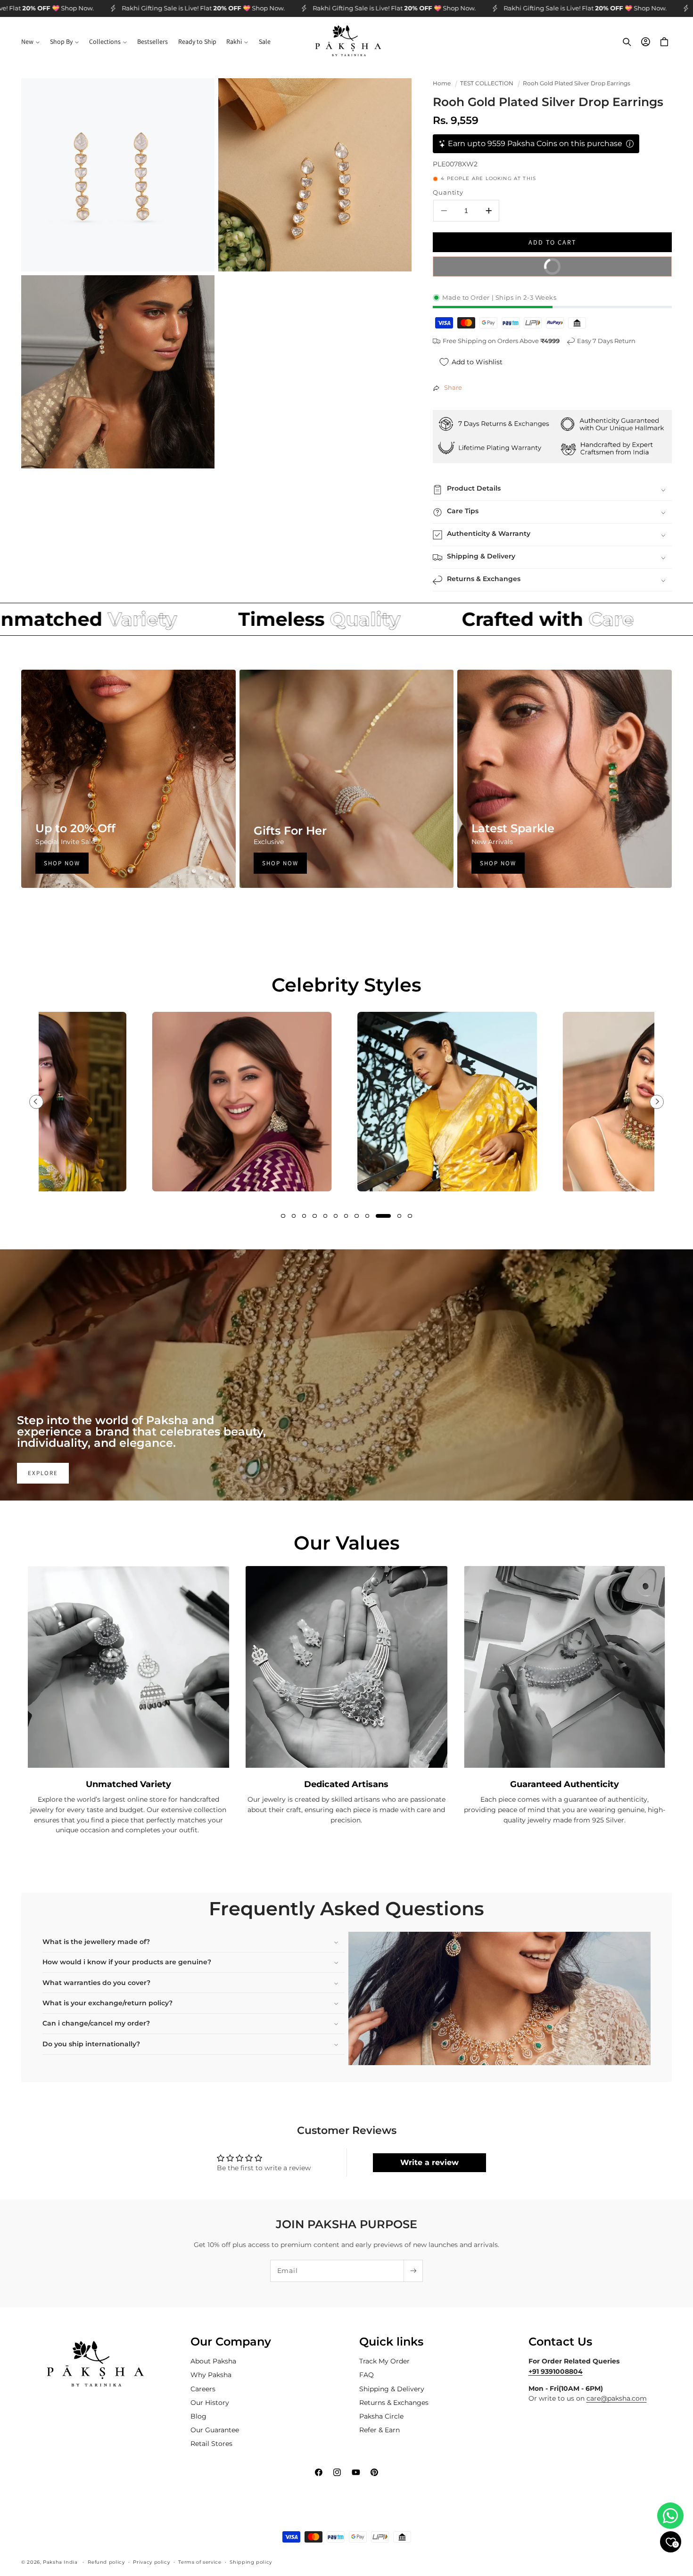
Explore (43, 1473)
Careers (203, 2388)
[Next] (657, 1102)
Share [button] (453, 388)
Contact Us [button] (560, 2342)
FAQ (367, 2375)
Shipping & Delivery (392, 2388)
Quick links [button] (391, 2342)
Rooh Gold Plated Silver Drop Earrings (577, 83)
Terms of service (200, 2562)
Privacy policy (151, 2562)
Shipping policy (251, 2562)
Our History (210, 2402)
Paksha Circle (381, 2416)
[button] (30, 42)
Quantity (448, 193)
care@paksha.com (617, 2398)
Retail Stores (211, 2444)
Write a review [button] (429, 2162)
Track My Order (384, 2361)
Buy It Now (601, 264)
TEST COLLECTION (487, 83)
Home (442, 83)
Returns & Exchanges (394, 2402)
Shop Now (62, 863)
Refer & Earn (379, 2430)
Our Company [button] (231, 2342)
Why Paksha (211, 2375)
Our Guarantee (215, 2430)
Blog (198, 2416)
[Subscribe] (413, 2271)
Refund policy (106, 2562)
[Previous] (36, 1102)
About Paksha (213, 2361)
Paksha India (60, 2562)
